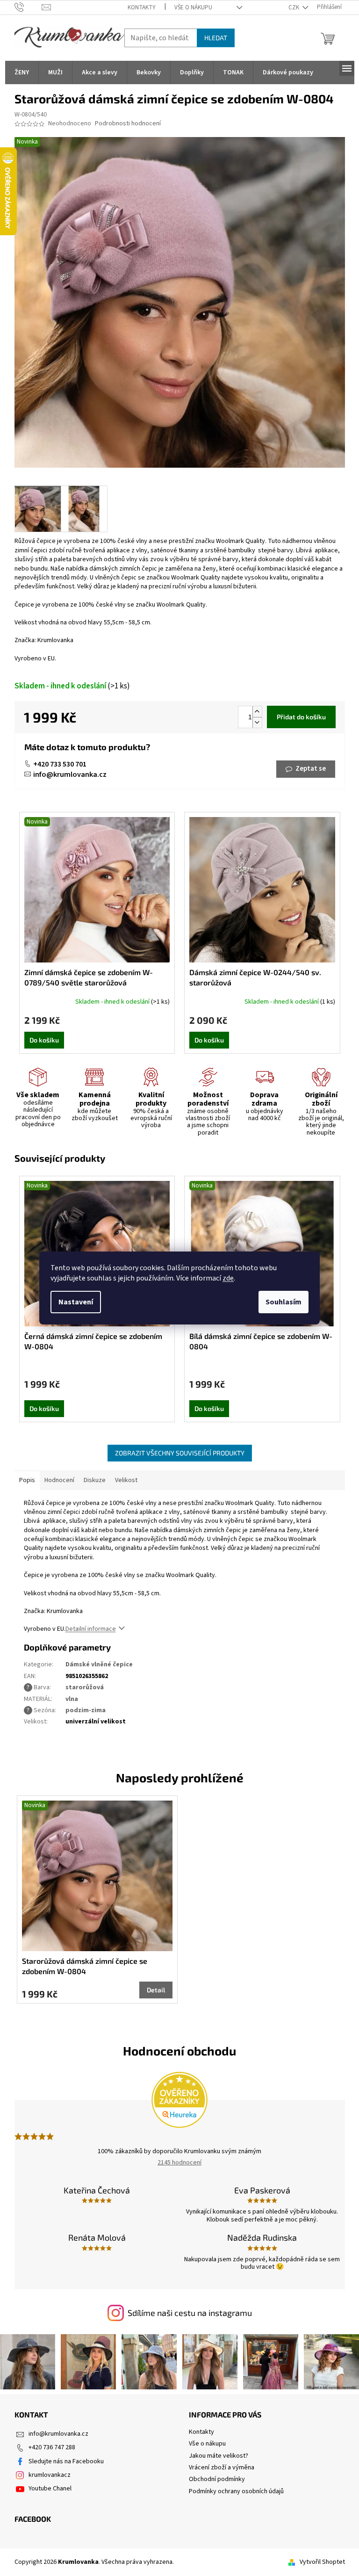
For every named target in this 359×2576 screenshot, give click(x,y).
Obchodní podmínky (217, 2479)
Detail (156, 1990)
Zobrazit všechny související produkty (180, 1453)
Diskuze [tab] (95, 1480)
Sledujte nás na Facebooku (66, 2461)
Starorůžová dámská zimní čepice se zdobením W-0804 (85, 1966)
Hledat (216, 38)
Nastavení (76, 1302)
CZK (294, 7)
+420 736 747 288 (52, 2447)
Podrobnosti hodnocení (128, 124)
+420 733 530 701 (60, 764)
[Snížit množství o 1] (257, 722)
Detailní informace (91, 1629)
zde (228, 1278)
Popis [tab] (27, 1480)
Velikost (126, 1480)
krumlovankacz (50, 2475)
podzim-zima (86, 1710)
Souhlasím (284, 1302)
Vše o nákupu (193, 7)
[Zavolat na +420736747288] (28, 7)
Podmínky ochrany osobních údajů (236, 2491)
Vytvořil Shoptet (322, 2562)
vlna (72, 1699)
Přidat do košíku (301, 717)
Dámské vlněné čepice (99, 1664)
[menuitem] (22, 72)
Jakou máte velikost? (219, 2456)
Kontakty (142, 7)
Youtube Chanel (50, 2489)
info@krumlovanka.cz (70, 774)
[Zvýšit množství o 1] (257, 712)
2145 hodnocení (179, 2163)
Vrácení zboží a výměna (222, 2467)
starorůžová (85, 1687)
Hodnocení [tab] (59, 1480)
